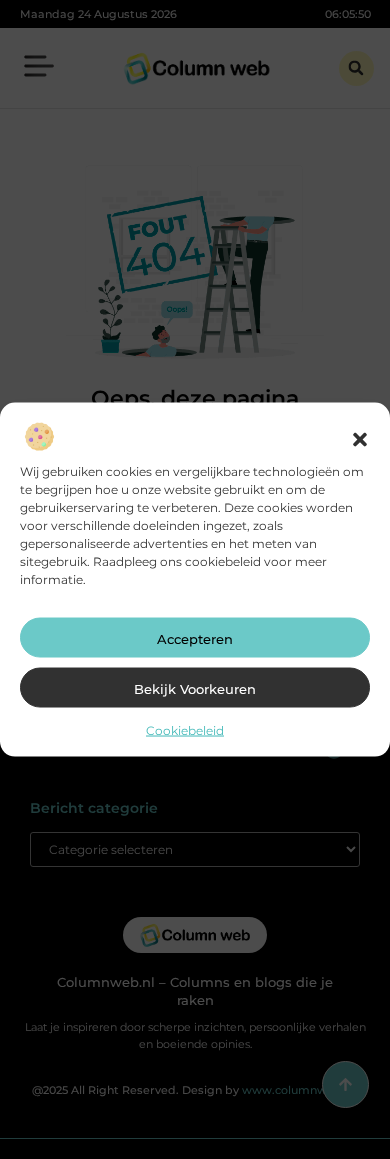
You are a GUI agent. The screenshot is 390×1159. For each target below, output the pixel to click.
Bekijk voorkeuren (195, 689)
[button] (360, 440)
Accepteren (195, 639)
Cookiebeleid (185, 730)
